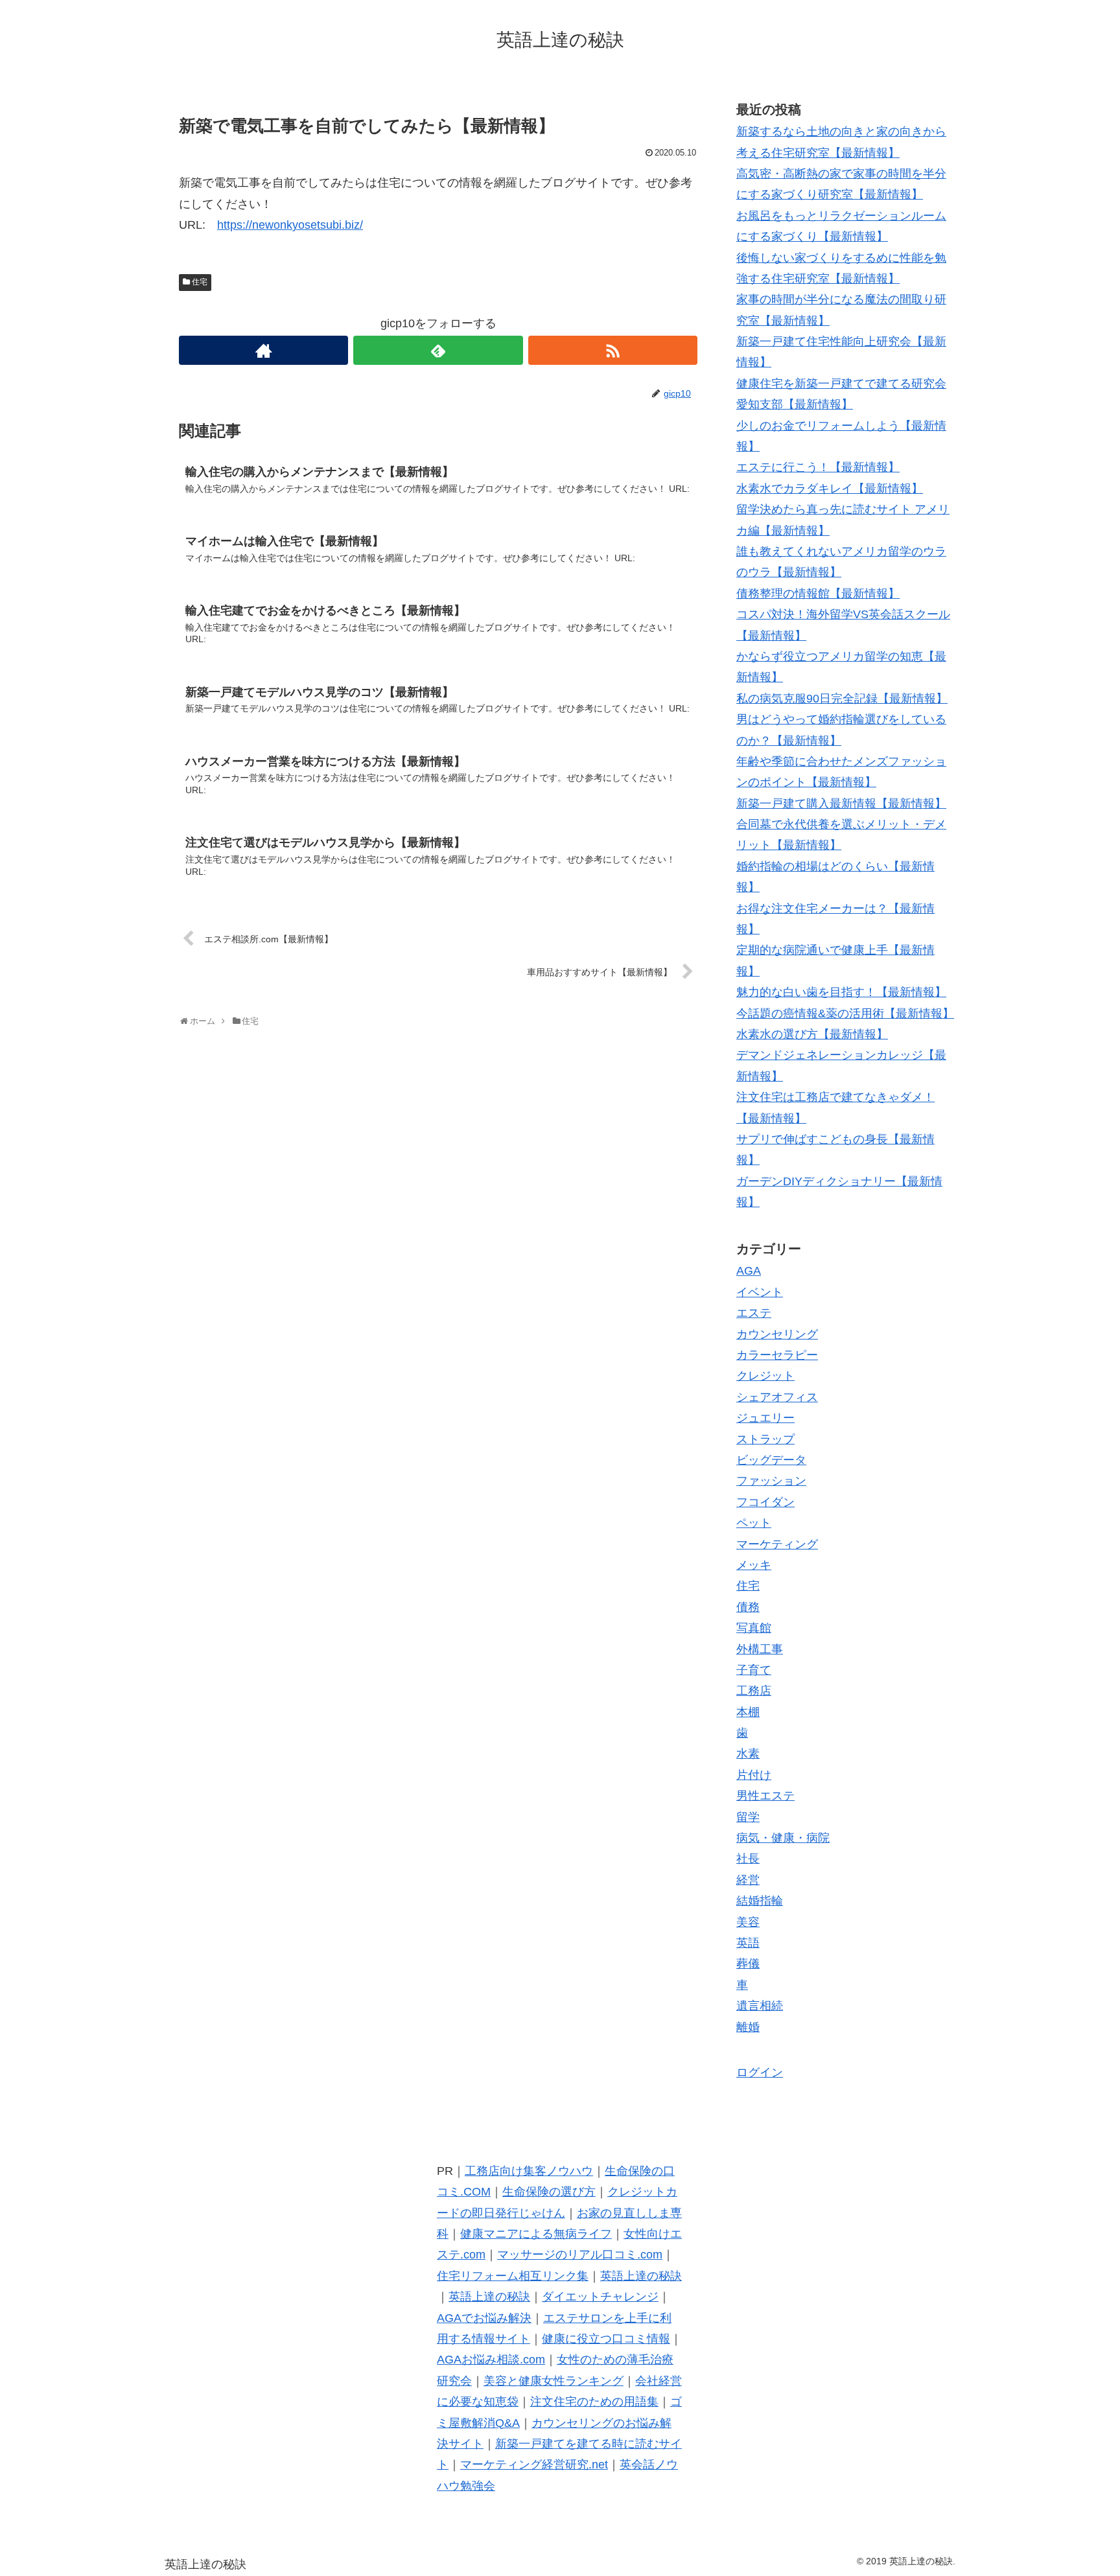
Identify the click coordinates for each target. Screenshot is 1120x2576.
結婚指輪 (760, 1901)
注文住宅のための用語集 (594, 2402)
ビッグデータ (771, 1460)
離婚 (748, 2027)
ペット (754, 1523)
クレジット (765, 1376)
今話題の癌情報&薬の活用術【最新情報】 (845, 1014)
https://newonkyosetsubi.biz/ (290, 225)
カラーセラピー (777, 1355)
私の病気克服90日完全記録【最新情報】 (842, 699)
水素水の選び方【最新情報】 (812, 1034)
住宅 (200, 282)
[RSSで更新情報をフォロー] (613, 350)
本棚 (748, 1712)
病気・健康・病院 (783, 1838)
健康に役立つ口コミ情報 (606, 2339)
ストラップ (765, 1439)
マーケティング (777, 1544)
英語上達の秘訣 (641, 2276)
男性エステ (765, 1796)
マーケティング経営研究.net (534, 2465)
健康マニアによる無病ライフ (536, 2234)
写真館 (754, 1628)
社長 (748, 1859)
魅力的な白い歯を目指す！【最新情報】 (841, 992)
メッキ (754, 1565)
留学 (748, 1817)
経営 (748, 1880)
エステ (754, 1313)
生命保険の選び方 (549, 2192)
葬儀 (748, 1964)
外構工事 (760, 1649)
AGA (749, 1271)
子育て (754, 1670)
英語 (748, 1943)
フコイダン (765, 1502)
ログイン (760, 2072)
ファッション (771, 1481)
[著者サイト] (263, 350)
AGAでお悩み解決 (484, 2318)
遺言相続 (760, 2006)
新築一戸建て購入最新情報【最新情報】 (841, 804)
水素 (748, 1754)
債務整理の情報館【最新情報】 (818, 594)
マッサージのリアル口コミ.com (580, 2255)
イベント (760, 1292)
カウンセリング (777, 1334)
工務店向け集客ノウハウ (529, 2171)
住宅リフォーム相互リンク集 (513, 2276)
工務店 (754, 1691)
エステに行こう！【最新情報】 (818, 467)
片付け (754, 1775)
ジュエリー (765, 1418)
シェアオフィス (777, 1397)
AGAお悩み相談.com (491, 2360)
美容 (748, 1922)
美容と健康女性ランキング (554, 2381)
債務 (748, 1607)
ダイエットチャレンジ (600, 2297)
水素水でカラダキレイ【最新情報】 (830, 489)
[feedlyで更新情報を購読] (438, 350)
